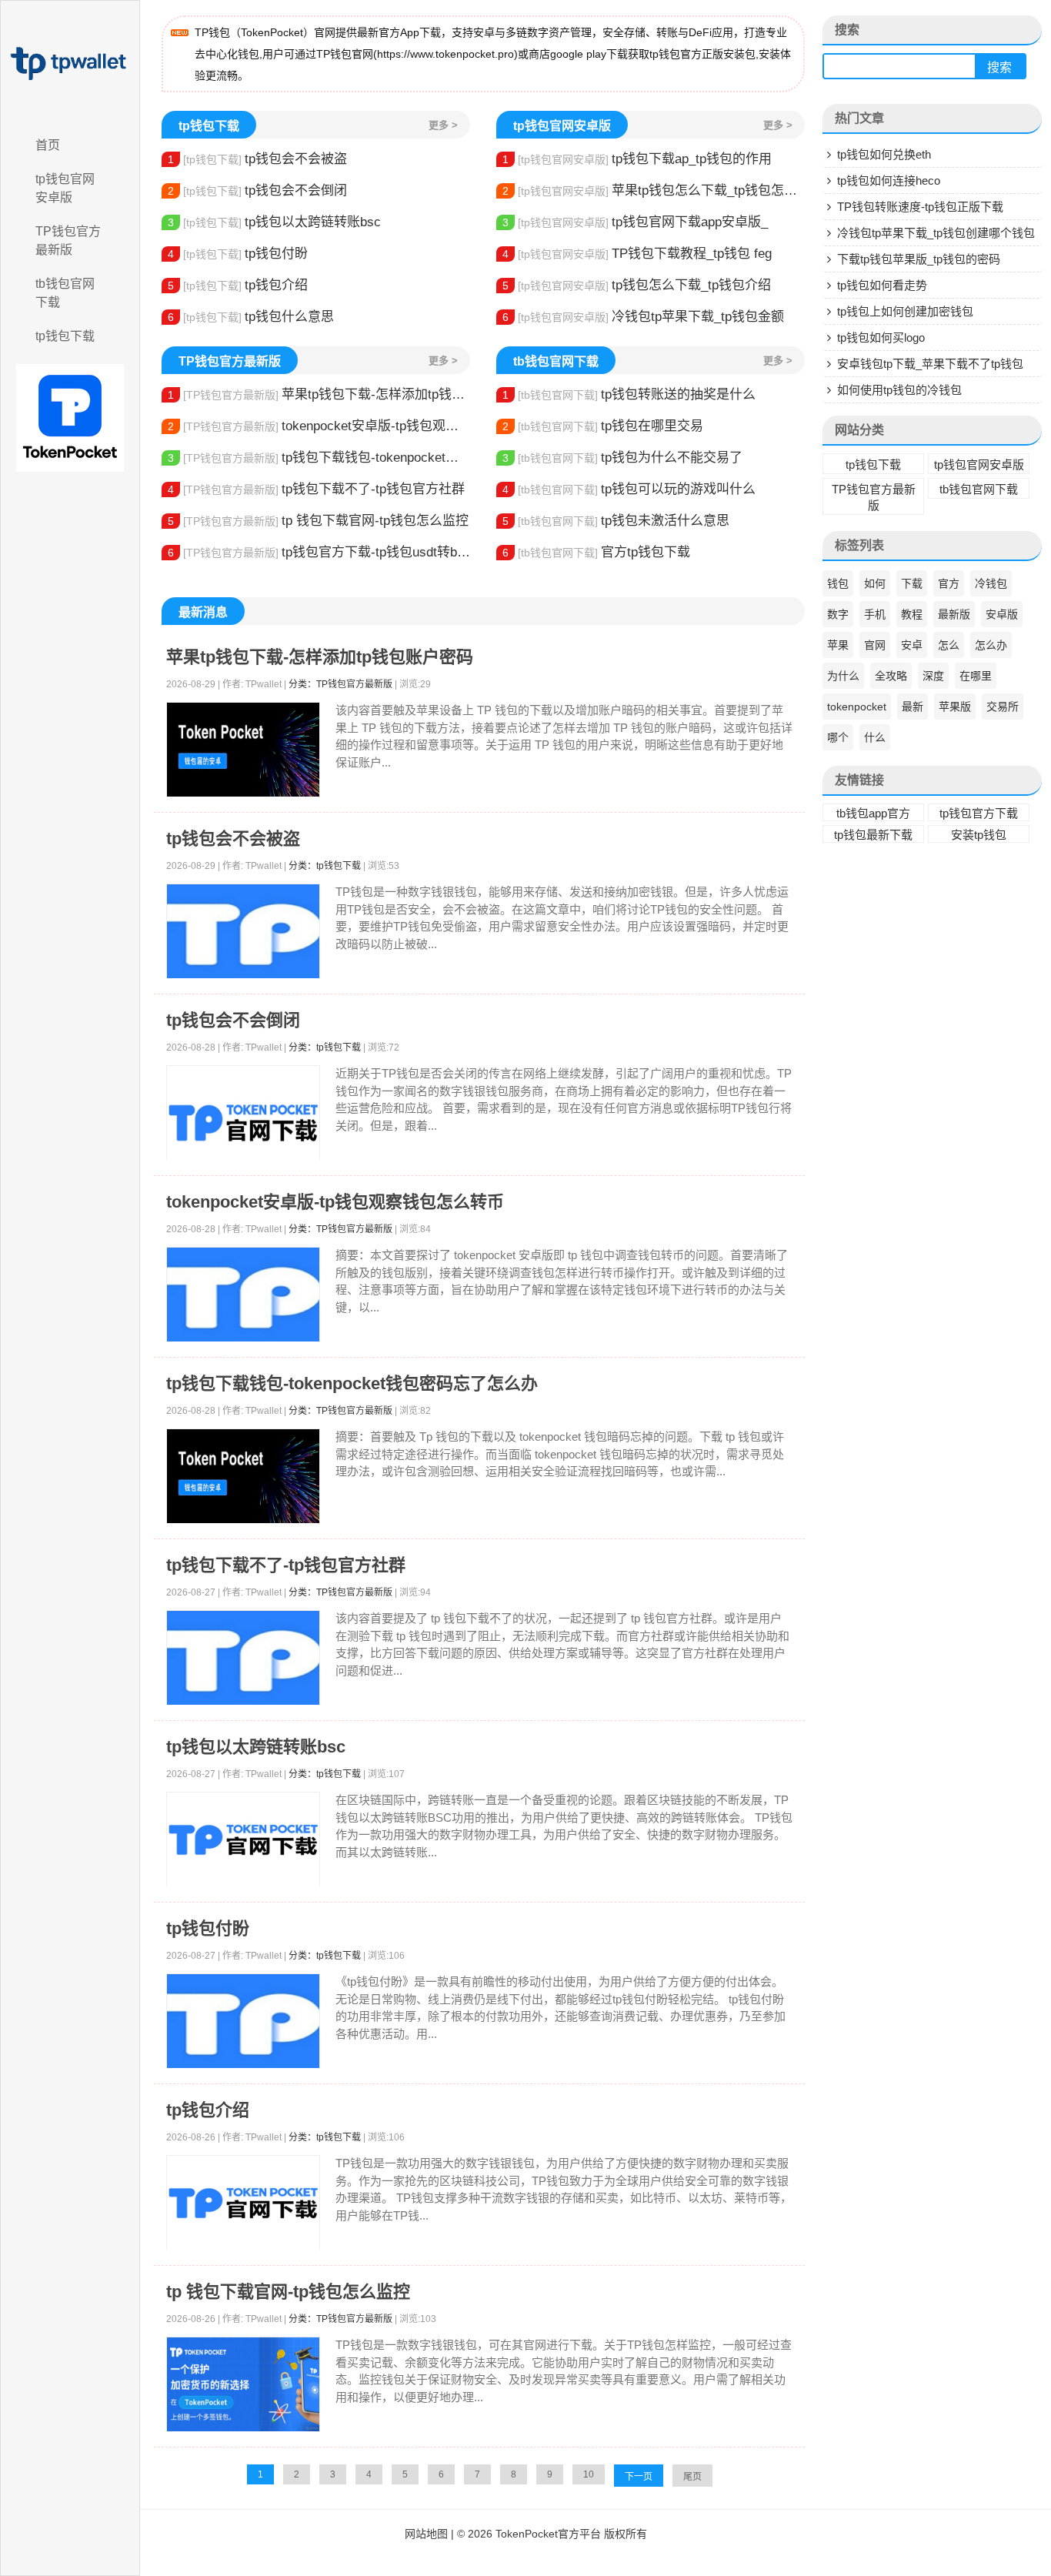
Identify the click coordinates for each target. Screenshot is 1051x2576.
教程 (912, 614)
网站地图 (426, 2534)
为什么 (843, 676)
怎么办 (991, 645)
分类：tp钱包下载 (325, 866)
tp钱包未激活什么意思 (616, 521)
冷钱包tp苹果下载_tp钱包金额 (643, 317)
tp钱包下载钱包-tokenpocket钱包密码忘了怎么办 (319, 458)
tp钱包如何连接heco (889, 180)
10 (589, 2474)
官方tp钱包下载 (596, 552)
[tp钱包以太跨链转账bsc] (243, 1840)
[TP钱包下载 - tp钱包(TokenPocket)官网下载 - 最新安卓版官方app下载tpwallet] (70, 64)
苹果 (838, 645)
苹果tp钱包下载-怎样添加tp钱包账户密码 (319, 394)
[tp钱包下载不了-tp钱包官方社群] (243, 1658)
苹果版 (955, 707)
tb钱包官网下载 (65, 293)
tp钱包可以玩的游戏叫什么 (629, 489)
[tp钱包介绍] (243, 2203)
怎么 (949, 645)
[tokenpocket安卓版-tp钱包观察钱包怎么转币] (243, 1295)
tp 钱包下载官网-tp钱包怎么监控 (318, 521)
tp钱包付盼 (238, 254)
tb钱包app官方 (873, 813)
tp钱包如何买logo (881, 337)
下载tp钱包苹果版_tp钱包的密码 (919, 259)
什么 (875, 737)
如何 (875, 583)
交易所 (1003, 707)
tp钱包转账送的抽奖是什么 (629, 394)
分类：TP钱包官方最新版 (340, 684)
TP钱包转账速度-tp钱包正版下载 (920, 207)
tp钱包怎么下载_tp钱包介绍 (637, 285)
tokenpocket (857, 707)
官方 (949, 583)
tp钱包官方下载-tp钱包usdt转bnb (319, 552)
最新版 (954, 614)
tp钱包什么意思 (251, 317)
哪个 (838, 737)
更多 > (443, 125)
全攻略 (891, 676)
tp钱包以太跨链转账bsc (274, 222)
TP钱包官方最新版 (68, 241)
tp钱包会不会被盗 (257, 159)
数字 (838, 614)
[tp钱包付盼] (243, 2021)
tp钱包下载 (65, 336)
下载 (912, 583)
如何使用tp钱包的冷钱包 (899, 390)
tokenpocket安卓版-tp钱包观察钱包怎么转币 (319, 426)
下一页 (639, 2477)
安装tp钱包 (979, 835)
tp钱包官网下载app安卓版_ (635, 222)
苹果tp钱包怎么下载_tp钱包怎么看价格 (654, 190)
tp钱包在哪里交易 (603, 426)
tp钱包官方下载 (979, 813)
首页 (48, 145)
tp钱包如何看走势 (882, 285)
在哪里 (976, 676)
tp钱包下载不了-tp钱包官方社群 (316, 489)
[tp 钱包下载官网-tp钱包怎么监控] (243, 2385)
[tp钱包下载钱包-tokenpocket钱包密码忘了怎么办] (243, 1477)
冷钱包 (991, 583)
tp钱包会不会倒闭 (257, 190)
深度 (933, 676)
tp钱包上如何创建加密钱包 (905, 311)
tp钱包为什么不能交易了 (622, 458)
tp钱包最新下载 (873, 835)
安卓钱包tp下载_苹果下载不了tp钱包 (930, 364)
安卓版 (1002, 614)
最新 (913, 707)
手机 (875, 614)
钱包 (838, 583)
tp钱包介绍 (238, 285)
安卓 (912, 645)
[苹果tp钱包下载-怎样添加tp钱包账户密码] (243, 750)
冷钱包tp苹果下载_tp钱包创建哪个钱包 (936, 233)
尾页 (692, 2477)
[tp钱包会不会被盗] (243, 932)
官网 (875, 645)
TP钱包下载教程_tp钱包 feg (637, 254)
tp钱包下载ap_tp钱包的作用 (637, 159)
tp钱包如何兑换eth (884, 154)
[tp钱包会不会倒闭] (243, 1123)
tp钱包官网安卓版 (65, 188)
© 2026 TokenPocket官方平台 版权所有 (552, 2534)
